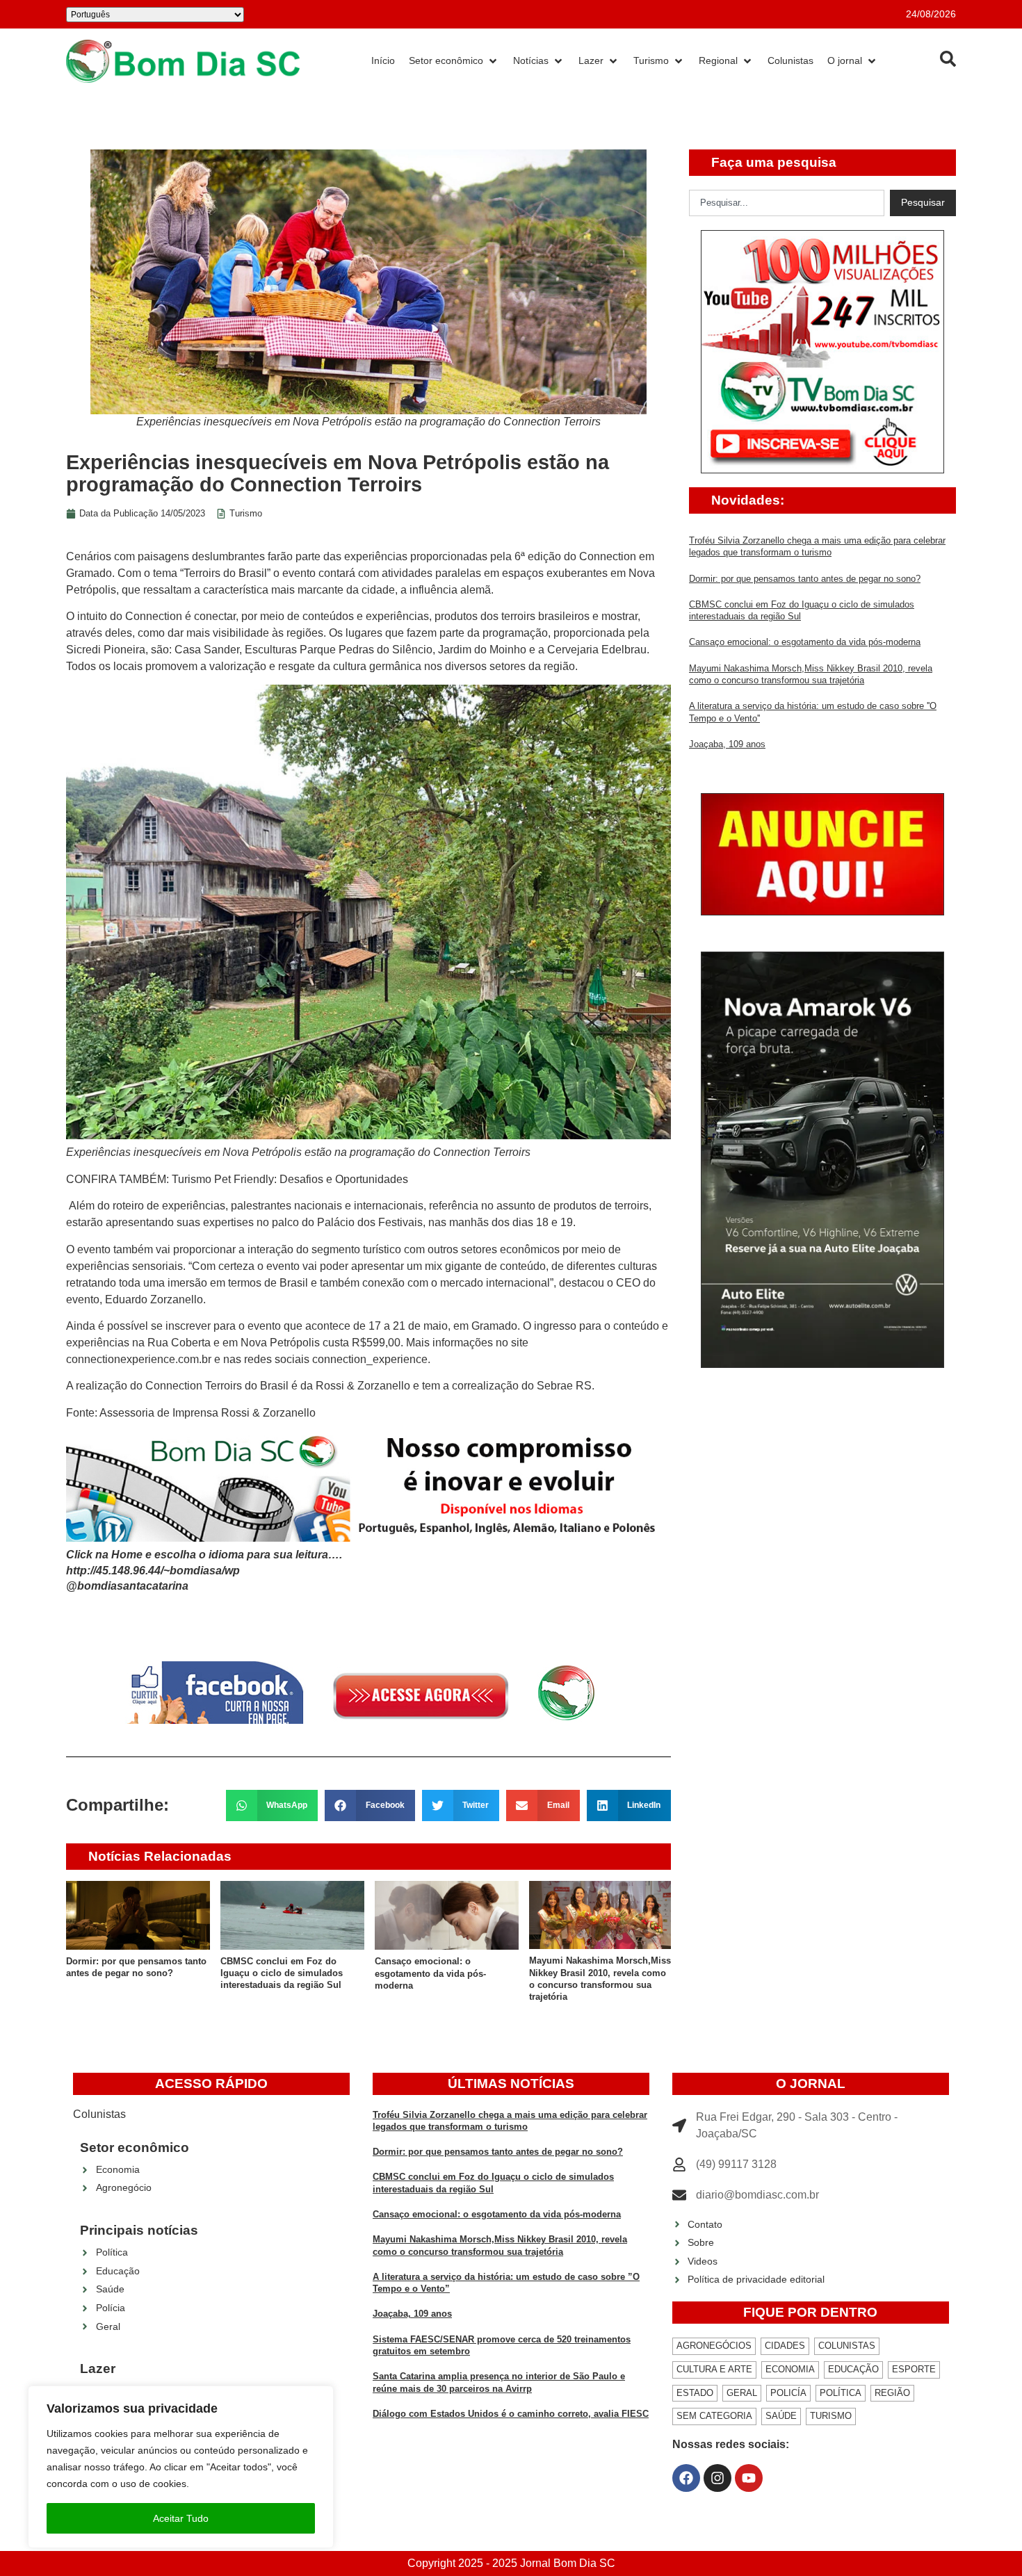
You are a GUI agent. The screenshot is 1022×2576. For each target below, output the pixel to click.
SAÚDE (781, 2416)
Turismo (246, 513)
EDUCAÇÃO (853, 2369)
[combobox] (787, 203)
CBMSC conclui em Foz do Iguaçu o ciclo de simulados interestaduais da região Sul (282, 1973)
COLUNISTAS (847, 2346)
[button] (272, 1805)
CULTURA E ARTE (714, 2369)
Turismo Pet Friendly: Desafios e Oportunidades (290, 1179)
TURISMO (831, 2416)
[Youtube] (749, 2478)
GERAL (742, 2393)
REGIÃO (892, 2393)
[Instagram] (717, 2478)
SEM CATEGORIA (714, 2416)
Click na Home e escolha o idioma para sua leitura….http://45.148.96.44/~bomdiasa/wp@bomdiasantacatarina (204, 1570)
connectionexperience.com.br (139, 1359)
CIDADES (785, 2346)
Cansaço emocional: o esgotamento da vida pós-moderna (430, 1973)
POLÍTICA (841, 2393)
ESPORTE (914, 2369)
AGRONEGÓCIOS (714, 2346)
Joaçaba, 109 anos (727, 744)
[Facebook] (686, 2478)
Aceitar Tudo (181, 2518)
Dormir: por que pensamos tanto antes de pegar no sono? (805, 579)
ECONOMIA (790, 2369)
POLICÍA (788, 2393)
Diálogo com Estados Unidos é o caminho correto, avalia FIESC (511, 2414)
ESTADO (695, 2393)
